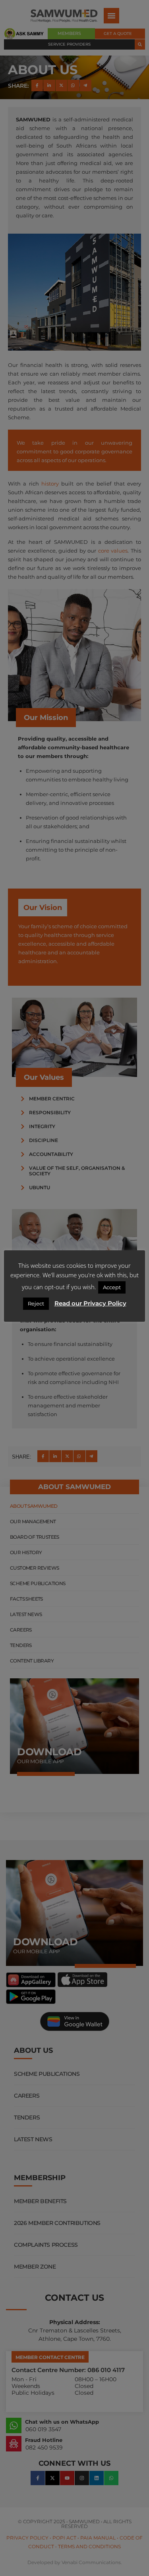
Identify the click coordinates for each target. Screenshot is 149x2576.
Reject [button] (36, 1303)
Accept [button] (112, 1287)
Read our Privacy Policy (90, 1303)
